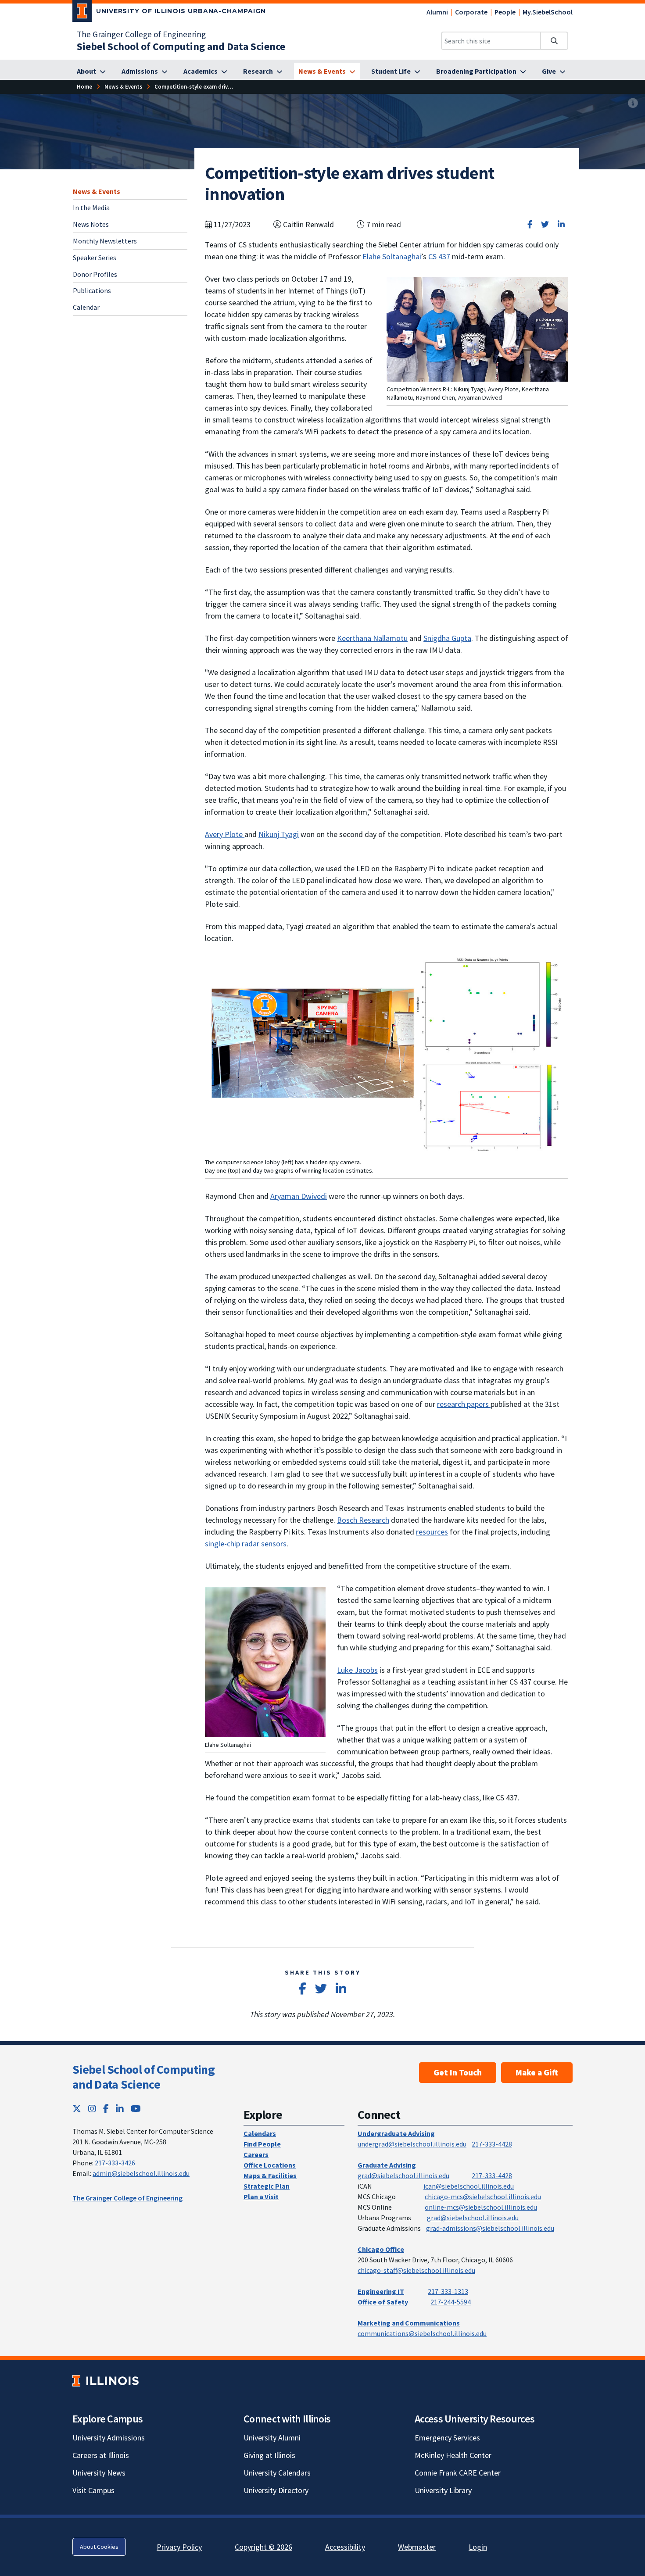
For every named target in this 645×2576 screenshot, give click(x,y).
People (505, 12)
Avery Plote (225, 834)
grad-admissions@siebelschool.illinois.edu (490, 2228)
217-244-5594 (451, 2302)
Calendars (260, 2133)
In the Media (91, 208)
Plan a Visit (261, 2197)
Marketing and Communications (409, 2323)
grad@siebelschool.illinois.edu (403, 2175)
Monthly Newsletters (105, 241)
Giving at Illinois (269, 2455)
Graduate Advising (387, 2165)
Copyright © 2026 (263, 2547)
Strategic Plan (267, 2186)
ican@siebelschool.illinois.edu (469, 2186)
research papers (464, 1404)
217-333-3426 (115, 2163)
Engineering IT (381, 2291)
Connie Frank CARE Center (458, 2473)
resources (432, 1532)
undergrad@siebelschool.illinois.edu (412, 2144)
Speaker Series (95, 258)
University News (99, 2473)
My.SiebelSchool (548, 12)
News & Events (97, 191)
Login (478, 2547)
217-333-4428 (492, 2144)
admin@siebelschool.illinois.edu (141, 2173)
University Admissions (109, 2438)
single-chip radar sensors (246, 1544)
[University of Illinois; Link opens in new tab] (106, 2381)
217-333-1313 (448, 2291)
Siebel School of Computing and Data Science (143, 2077)
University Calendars (277, 2473)
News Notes (91, 224)
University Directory (276, 2490)
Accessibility (345, 2547)
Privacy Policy (179, 2547)
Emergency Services (447, 2438)
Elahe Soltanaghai (392, 256)
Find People (262, 2144)
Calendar (86, 307)
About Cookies (99, 2547)
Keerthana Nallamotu (372, 638)
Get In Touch (458, 2072)
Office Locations (270, 2165)
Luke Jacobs (357, 1670)
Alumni (437, 12)
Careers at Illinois (101, 2455)
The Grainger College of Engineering (141, 34)
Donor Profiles (95, 274)
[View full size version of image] (633, 103)
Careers (256, 2154)
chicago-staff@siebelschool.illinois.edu (416, 2270)
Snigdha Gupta (447, 638)
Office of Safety (383, 2302)
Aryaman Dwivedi (299, 1196)
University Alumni (272, 2438)
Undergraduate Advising (396, 2133)
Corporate (471, 12)
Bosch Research (363, 1520)
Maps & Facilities (270, 2175)
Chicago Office (381, 2249)
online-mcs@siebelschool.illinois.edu (481, 2207)
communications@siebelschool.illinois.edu (422, 2333)
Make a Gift (537, 2072)
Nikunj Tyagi (279, 834)
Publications (92, 290)
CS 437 (439, 256)
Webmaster (417, 2547)
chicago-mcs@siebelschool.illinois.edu (483, 2197)
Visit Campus (93, 2490)
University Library (443, 2490)
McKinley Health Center (453, 2455)
